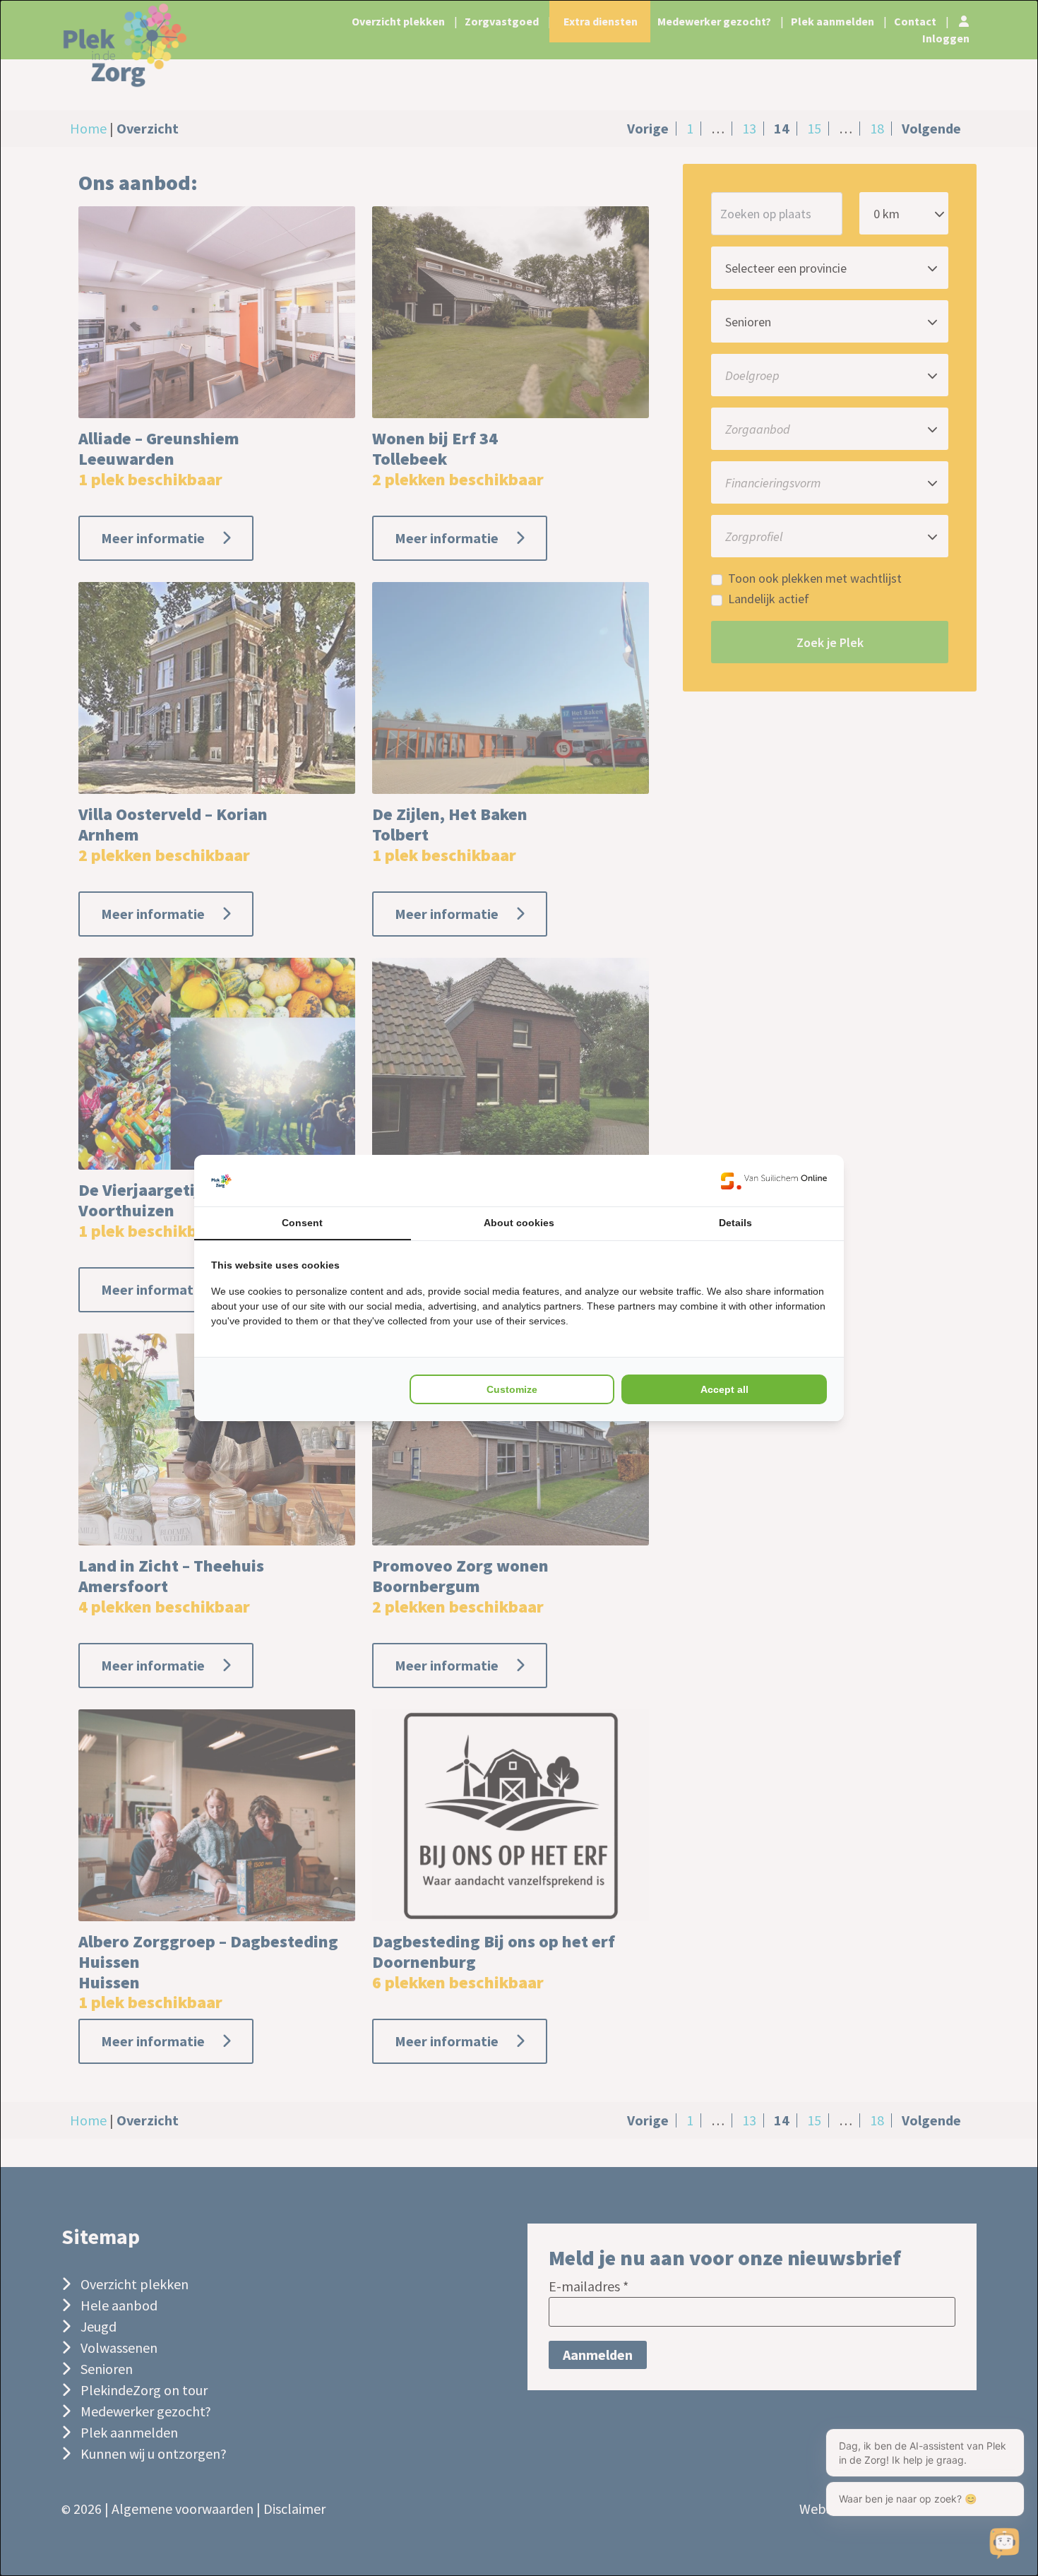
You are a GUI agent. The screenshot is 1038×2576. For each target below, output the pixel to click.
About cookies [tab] (519, 1223)
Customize (512, 1389)
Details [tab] (735, 1223)
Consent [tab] (302, 1223)
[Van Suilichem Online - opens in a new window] (774, 1181)
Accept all (724, 1389)
